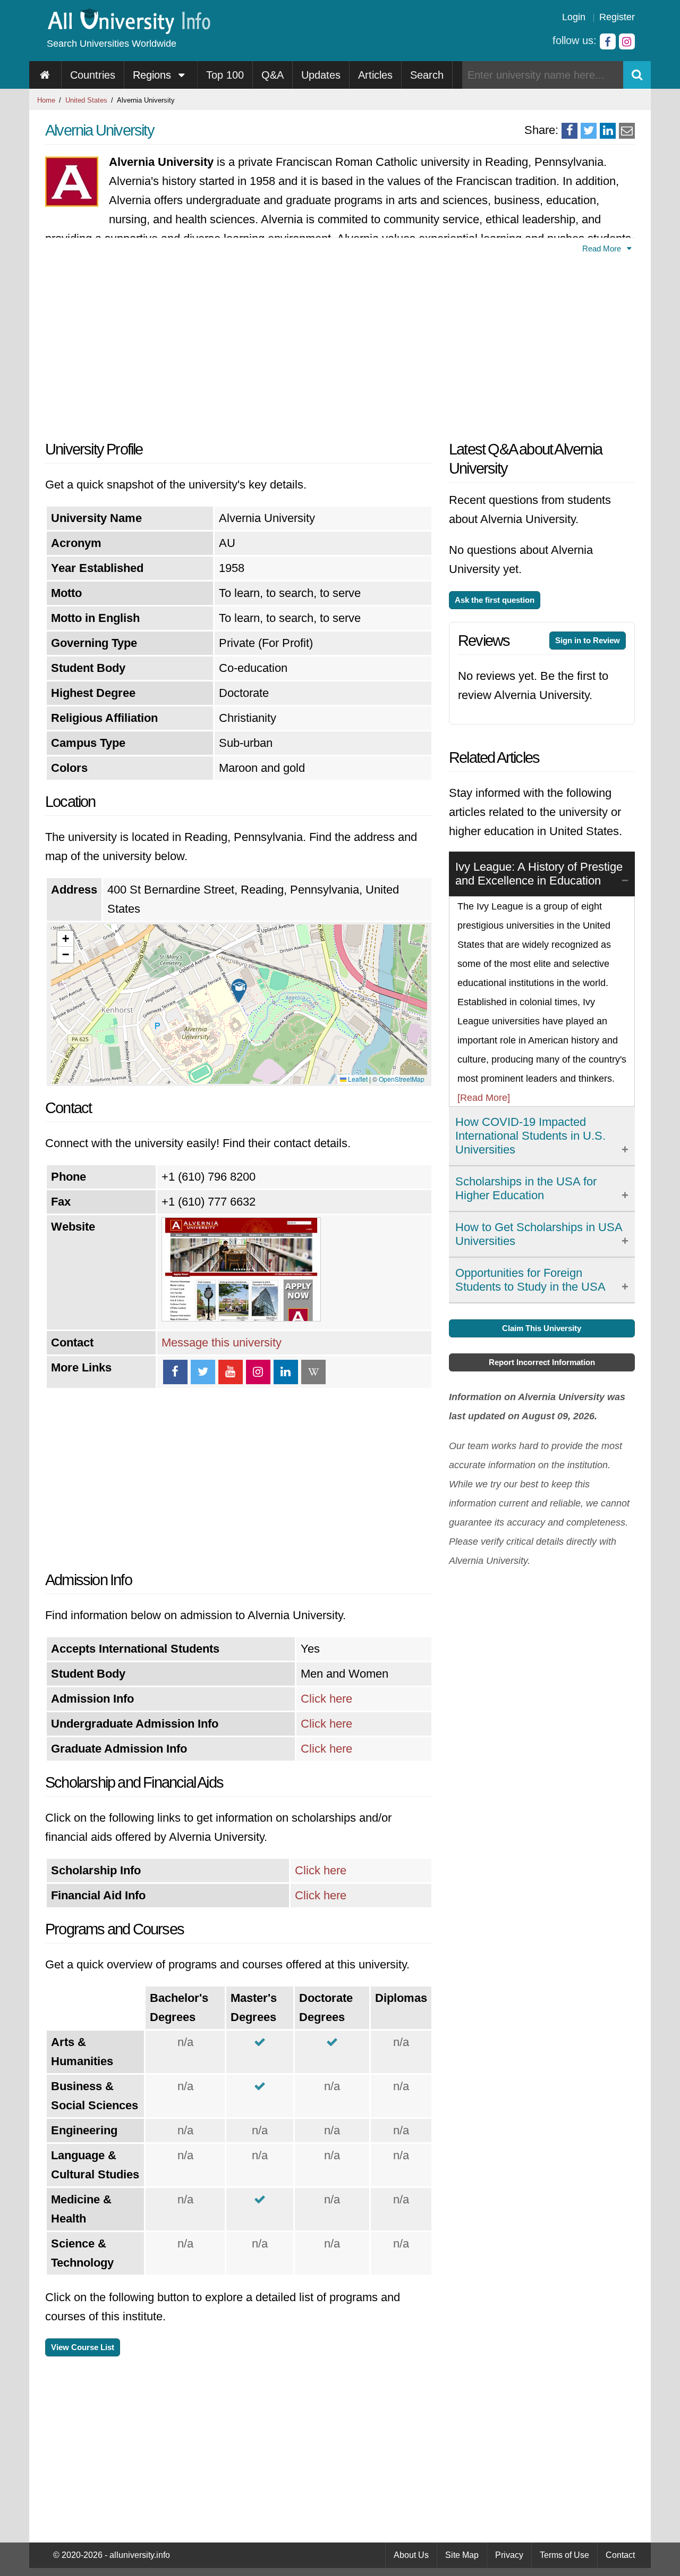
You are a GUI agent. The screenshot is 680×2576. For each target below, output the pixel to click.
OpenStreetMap (402, 1079)
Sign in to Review (588, 640)
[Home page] (45, 75)
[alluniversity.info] (128, 31)
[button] (239, 991)
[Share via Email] (627, 131)
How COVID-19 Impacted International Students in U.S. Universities (530, 1136)
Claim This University (542, 1328)
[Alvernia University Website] (241, 1318)
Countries (93, 75)
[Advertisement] (239, 344)
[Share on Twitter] (589, 131)
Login (574, 17)
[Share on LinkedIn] (608, 131)
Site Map (462, 2555)
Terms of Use (564, 2555)
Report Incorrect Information (542, 1362)
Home (46, 100)
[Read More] (484, 1098)
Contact (620, 2555)
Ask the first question (495, 600)
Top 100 (225, 75)
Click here (326, 1699)
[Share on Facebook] (569, 131)
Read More (603, 249)
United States (86, 100)
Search (427, 75)
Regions (154, 75)
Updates (321, 75)
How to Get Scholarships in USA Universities (539, 1234)
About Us (411, 2555)
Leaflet (357, 1079)
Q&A (273, 75)
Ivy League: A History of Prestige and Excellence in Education (539, 874)
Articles (375, 75)
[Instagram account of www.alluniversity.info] (627, 41)
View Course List (83, 2347)
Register (617, 17)
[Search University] (637, 75)
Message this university (222, 1342)
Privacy (509, 2555)
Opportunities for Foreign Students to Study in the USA (530, 1280)
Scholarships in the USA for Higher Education (526, 1188)
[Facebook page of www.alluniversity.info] (608, 41)
